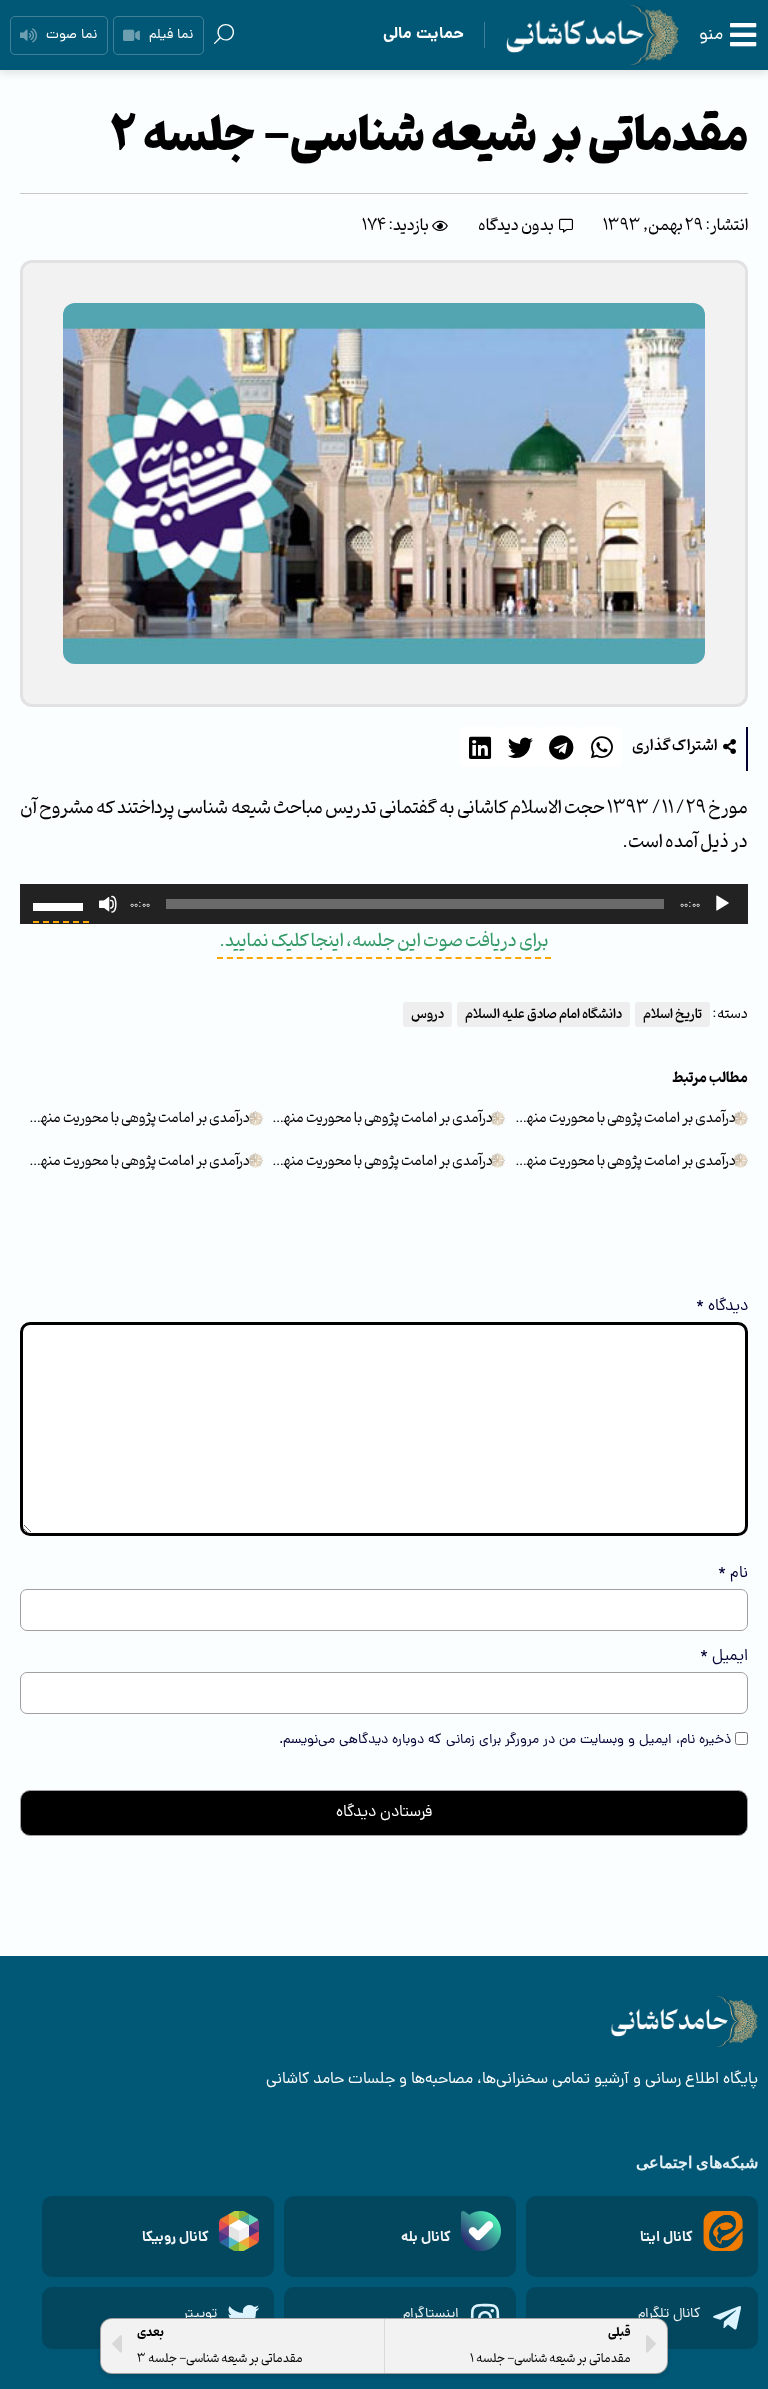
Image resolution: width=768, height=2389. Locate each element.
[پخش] (722, 904)
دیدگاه (722, 1307)
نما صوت (71, 35)
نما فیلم (171, 35)
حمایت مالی (423, 34)
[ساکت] (108, 904)
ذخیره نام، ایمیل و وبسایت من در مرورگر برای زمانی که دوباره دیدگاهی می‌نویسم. (505, 1741)
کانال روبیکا (175, 2238)
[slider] (61, 905)
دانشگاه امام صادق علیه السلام (543, 1014)
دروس (427, 1014)
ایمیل (724, 1657)
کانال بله (426, 2238)
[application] (384, 904)
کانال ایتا (666, 2238)
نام (733, 1574)
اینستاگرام (431, 2314)
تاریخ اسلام (672, 1014)
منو (711, 35)
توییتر (200, 2314)
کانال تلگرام (669, 2314)
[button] (684, 747)
